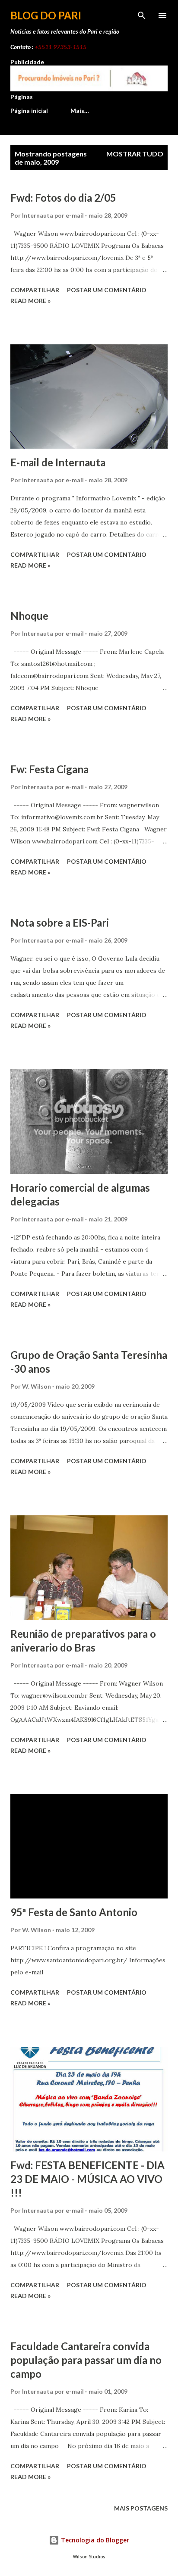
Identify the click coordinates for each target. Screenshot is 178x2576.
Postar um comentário (107, 290)
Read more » (30, 301)
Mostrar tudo (135, 154)
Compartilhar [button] (35, 290)
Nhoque (29, 616)
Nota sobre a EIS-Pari (60, 923)
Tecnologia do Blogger (94, 2540)
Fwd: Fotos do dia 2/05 (63, 198)
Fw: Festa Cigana (49, 769)
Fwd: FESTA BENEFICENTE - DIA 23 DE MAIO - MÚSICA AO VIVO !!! (87, 2179)
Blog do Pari (46, 15)
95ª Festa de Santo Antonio (74, 1912)
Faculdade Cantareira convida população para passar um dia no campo (86, 2360)
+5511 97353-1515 (60, 47)
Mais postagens (141, 2508)
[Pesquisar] (142, 16)
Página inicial (29, 111)
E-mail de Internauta (58, 462)
